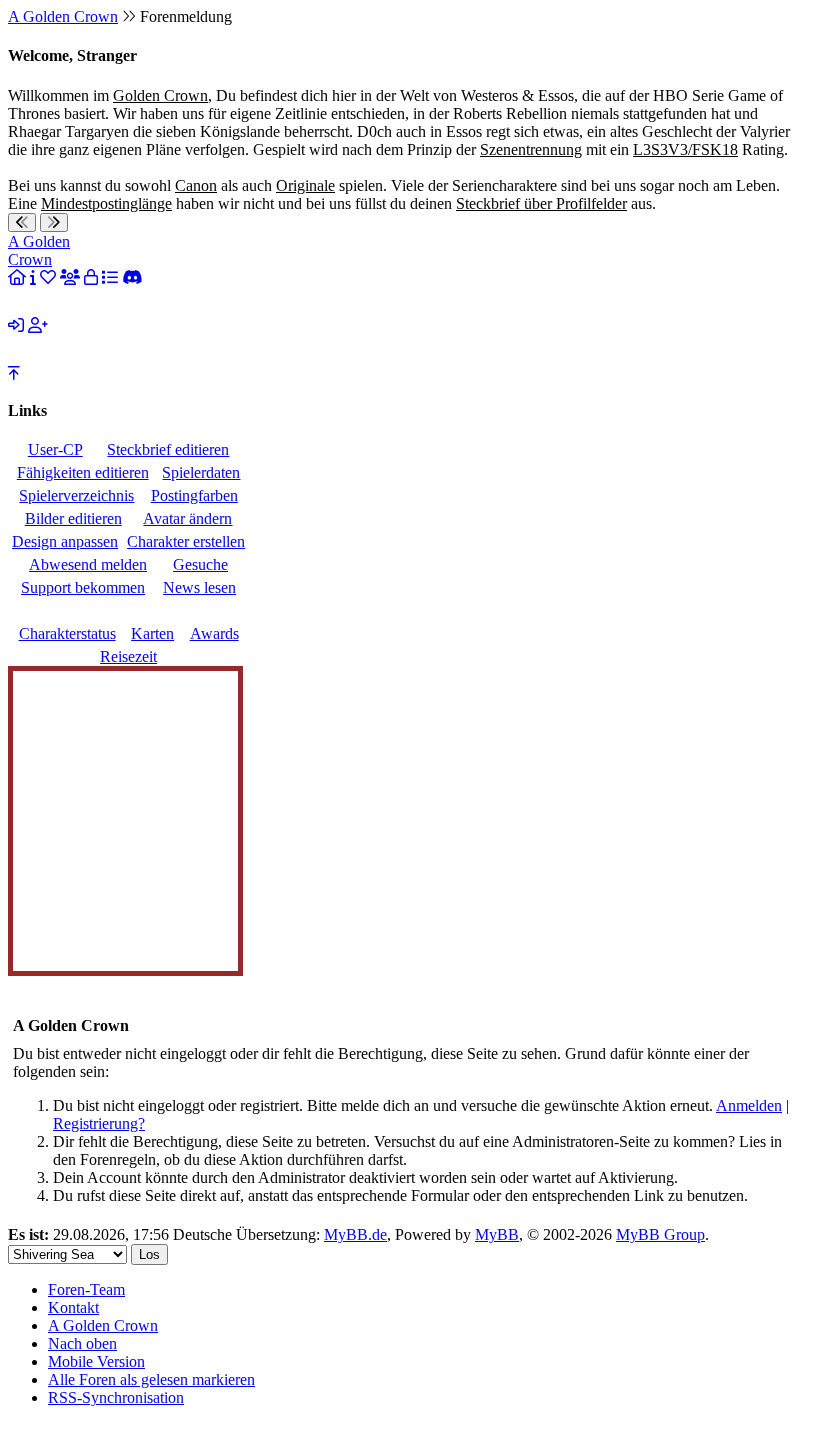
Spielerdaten (201, 472)
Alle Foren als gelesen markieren (151, 1379)
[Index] (17, 277)
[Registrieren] (38, 325)
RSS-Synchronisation (116, 1397)
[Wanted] (48, 277)
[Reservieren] (91, 277)
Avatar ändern (187, 518)
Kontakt (73, 1307)
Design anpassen (65, 541)
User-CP (55, 449)
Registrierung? (99, 1123)
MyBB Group (660, 1234)
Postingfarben (194, 495)
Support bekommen (83, 587)
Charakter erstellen (186, 541)
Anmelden (749, 1105)
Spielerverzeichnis (76, 495)
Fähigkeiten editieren (83, 472)
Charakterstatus (67, 633)
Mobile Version (96, 1361)
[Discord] (132, 277)
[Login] (16, 325)
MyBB (497, 1234)
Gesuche (200, 564)
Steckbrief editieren (168, 449)
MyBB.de (355, 1234)
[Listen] (110, 277)
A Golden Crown (63, 16)
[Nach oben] (14, 373)
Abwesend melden (88, 564)
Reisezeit (128, 656)
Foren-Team (86, 1289)
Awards (214, 633)
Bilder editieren (73, 518)
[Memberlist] (70, 277)
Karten (152, 633)
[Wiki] (33, 277)
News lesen (199, 587)
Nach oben (82, 1343)
